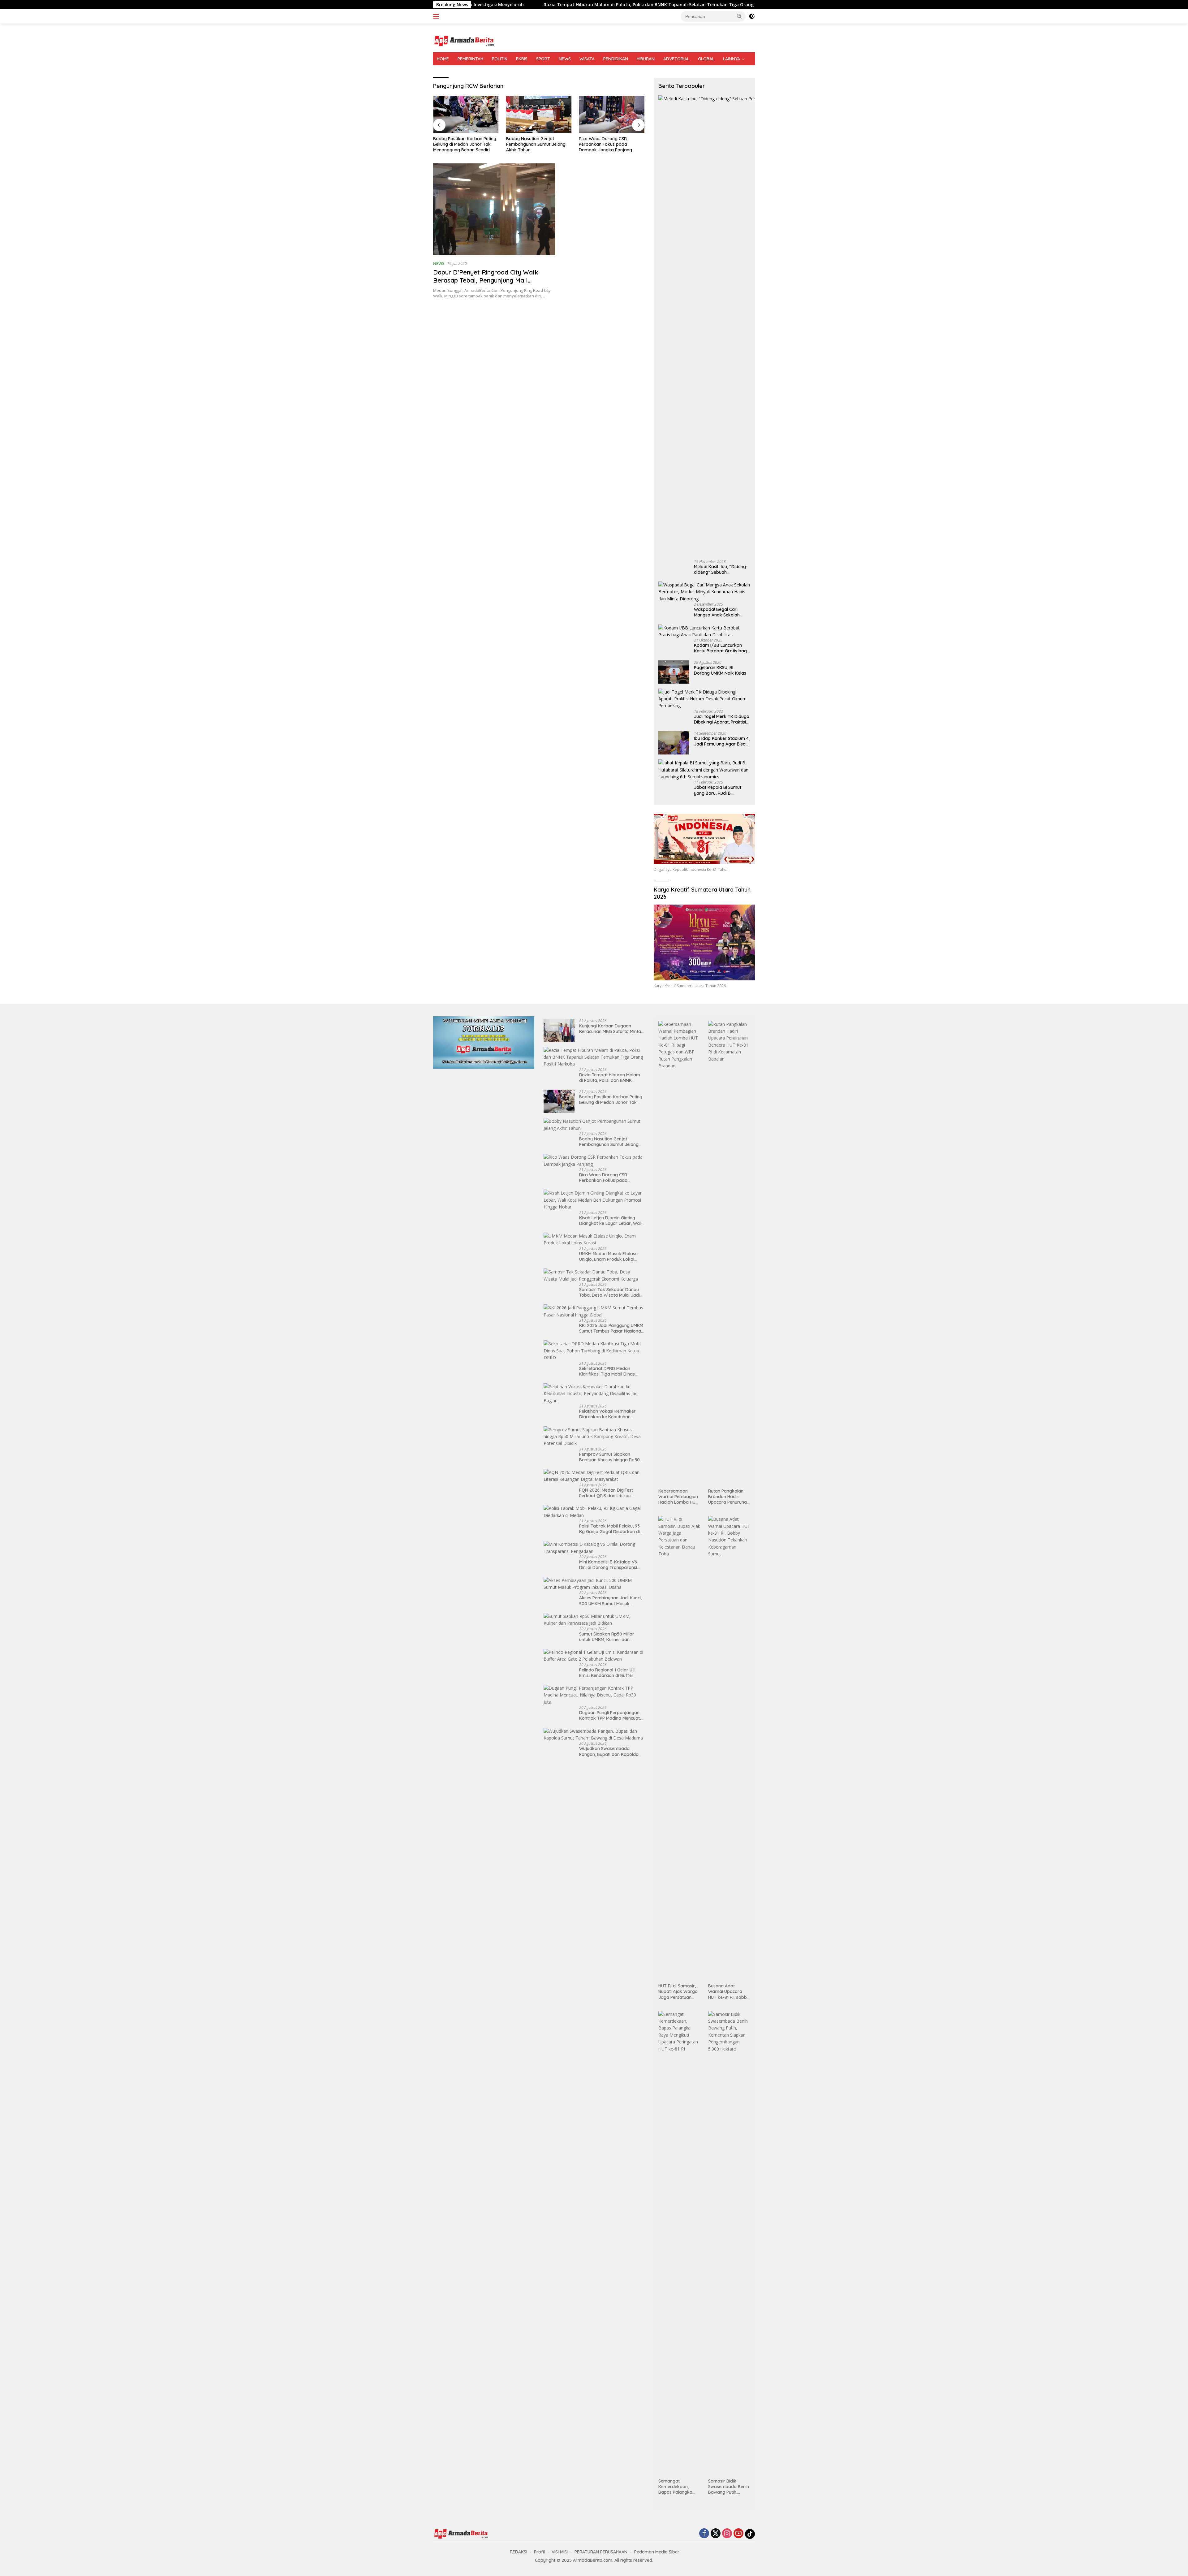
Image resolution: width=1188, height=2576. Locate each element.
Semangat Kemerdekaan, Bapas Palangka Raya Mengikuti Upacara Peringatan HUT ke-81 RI (679, 2487)
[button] (739, 16)
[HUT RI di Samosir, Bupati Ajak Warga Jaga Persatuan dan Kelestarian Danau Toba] (679, 1748)
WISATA (587, 59)
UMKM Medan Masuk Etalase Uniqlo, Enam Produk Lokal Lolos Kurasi (608, 1256)
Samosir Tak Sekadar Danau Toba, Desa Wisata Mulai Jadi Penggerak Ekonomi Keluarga (610, 1292)
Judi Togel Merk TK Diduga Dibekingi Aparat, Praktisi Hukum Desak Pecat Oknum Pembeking (722, 719)
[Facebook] (704, 2534)
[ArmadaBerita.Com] (464, 40)
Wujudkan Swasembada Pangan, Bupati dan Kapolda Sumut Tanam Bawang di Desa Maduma (611, 1751)
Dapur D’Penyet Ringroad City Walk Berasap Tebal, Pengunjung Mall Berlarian (486, 280)
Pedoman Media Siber (657, 2552)
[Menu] (437, 16)
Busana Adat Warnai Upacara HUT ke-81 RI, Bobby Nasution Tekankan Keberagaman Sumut (729, 1992)
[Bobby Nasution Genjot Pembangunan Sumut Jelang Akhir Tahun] (466, 114)
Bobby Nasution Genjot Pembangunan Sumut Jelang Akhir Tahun (463, 144)
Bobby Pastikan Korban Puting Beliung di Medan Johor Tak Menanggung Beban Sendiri (657, 5)
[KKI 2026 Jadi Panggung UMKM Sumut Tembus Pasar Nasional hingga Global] (594, 1311)
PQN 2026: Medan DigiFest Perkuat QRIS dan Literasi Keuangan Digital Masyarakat (610, 1493)
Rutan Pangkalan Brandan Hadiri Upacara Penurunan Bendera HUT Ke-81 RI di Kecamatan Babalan (729, 1497)
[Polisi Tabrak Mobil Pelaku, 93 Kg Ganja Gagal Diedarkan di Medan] (594, 1512)
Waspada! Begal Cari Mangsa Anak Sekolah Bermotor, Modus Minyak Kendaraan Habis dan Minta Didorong (720, 612)
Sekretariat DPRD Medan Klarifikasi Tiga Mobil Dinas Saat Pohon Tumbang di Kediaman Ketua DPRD (607, 1371)
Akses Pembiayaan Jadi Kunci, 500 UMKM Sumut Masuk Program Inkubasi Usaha (610, 1601)
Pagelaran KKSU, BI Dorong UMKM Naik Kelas (720, 670)
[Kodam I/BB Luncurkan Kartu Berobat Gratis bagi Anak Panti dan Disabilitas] (704, 631)
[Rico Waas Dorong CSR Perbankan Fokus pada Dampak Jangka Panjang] (539, 114)
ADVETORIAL (676, 59)
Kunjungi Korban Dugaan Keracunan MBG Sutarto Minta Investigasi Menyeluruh (610, 1029)
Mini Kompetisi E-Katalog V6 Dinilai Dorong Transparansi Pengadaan (608, 1565)
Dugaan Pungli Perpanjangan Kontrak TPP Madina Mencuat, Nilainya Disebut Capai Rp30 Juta (610, 1715)
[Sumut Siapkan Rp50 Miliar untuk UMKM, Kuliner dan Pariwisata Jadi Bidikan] (594, 1620)
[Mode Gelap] (752, 16)
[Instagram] (727, 2534)
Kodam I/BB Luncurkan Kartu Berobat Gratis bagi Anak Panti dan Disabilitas (721, 648)
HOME (443, 59)
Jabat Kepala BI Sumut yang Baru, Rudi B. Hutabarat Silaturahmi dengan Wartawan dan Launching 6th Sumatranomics (718, 790)
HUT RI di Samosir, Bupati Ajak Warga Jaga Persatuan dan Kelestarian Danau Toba (678, 1992)
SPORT (543, 59)
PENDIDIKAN (616, 59)
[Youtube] (738, 2534)
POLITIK (500, 59)
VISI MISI (560, 2552)
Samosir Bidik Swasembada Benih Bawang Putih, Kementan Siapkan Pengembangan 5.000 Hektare (729, 2487)
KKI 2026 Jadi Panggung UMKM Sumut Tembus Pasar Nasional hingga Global (611, 1328)
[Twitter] (716, 2534)
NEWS (565, 59)
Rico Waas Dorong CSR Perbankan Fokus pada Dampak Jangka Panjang (533, 144)
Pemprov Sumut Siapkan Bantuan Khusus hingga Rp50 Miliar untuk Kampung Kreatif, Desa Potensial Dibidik (610, 1457)
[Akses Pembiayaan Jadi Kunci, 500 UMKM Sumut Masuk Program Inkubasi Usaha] (594, 1584)
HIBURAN (646, 59)
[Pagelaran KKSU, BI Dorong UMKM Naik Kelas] (674, 672)
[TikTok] (750, 2534)
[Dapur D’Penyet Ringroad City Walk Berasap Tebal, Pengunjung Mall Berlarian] (494, 209)
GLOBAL (706, 59)
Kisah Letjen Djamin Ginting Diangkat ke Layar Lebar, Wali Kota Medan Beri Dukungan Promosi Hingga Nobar (610, 144)
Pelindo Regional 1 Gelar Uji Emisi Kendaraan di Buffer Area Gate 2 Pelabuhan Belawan (607, 1673)
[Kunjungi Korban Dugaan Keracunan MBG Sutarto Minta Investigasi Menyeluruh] (559, 1030)
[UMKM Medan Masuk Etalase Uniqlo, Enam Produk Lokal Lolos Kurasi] (594, 1240)
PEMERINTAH (470, 59)
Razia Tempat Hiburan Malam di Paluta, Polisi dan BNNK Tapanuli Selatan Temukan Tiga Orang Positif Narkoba (612, 1078)
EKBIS (522, 59)
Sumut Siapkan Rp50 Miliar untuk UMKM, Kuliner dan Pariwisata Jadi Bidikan (607, 1637)
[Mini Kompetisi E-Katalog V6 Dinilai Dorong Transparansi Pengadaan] (594, 1548)
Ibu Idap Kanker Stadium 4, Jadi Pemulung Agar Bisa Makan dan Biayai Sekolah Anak (722, 741)
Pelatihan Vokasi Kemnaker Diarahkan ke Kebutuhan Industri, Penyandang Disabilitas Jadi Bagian (607, 1414)
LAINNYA (732, 59)
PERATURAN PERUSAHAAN (601, 2552)
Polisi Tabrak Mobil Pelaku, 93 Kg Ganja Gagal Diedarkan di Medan (609, 1529)
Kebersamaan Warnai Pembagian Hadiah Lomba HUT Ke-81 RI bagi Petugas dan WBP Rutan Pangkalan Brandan (678, 1497)
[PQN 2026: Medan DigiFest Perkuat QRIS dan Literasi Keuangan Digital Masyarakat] (594, 1476)
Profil (539, 2552)
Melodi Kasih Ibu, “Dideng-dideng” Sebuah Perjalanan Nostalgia (721, 569)
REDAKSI (519, 2552)
